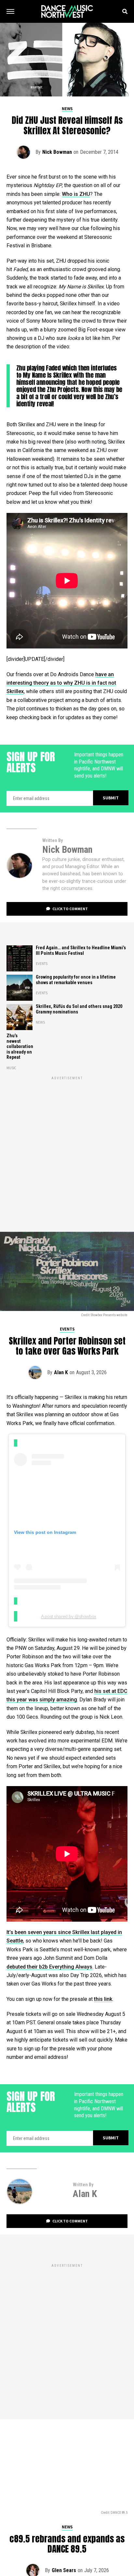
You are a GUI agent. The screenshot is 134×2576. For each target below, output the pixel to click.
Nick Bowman (57, 152)
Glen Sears (64, 2570)
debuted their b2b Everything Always (49, 1967)
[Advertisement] (67, 1148)
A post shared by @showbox (69, 1616)
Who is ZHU (76, 194)
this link (103, 1999)
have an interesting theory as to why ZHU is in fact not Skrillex (61, 683)
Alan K (61, 1372)
